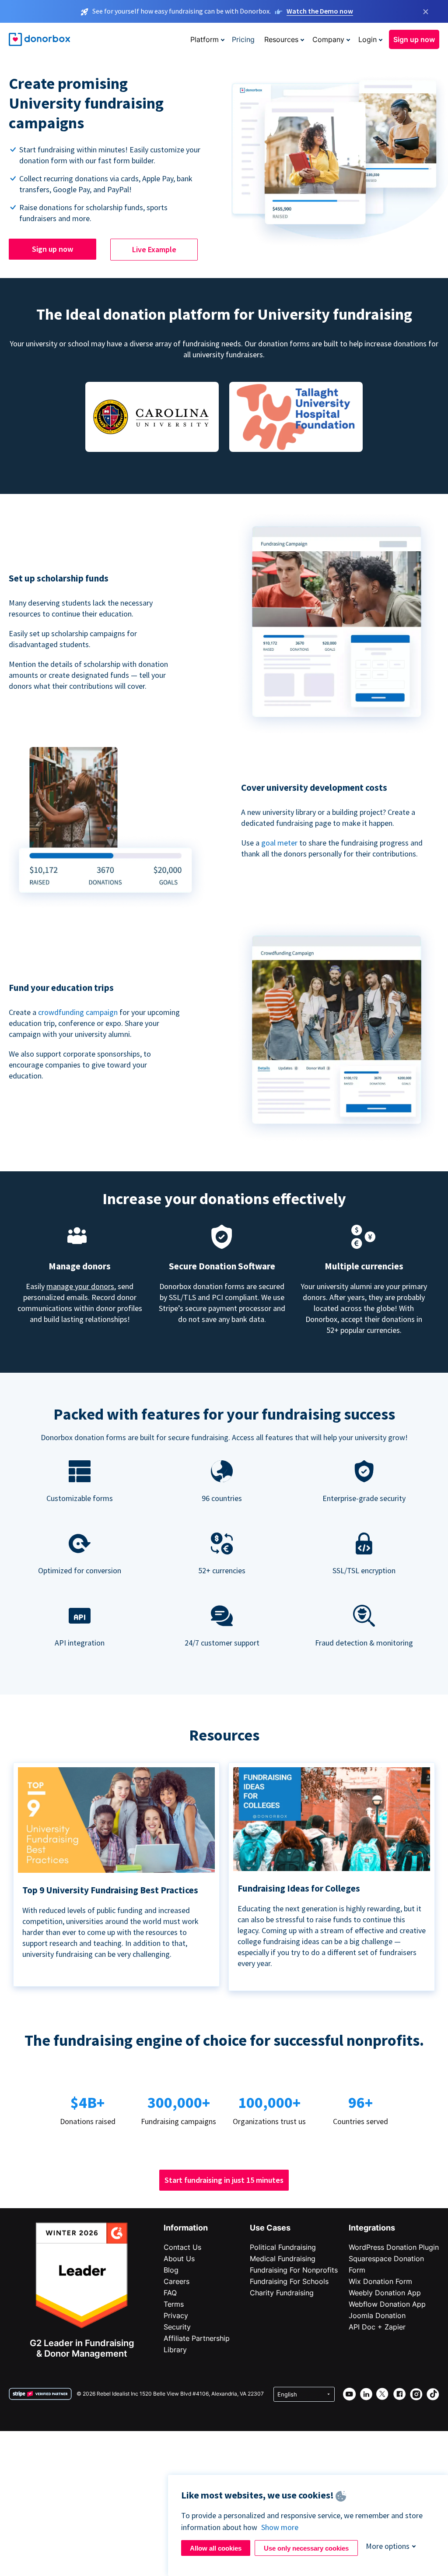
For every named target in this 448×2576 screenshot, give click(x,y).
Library (175, 2350)
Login (367, 39)
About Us (179, 2259)
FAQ (170, 2293)
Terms (174, 2304)
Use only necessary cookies (306, 2548)
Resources (281, 39)
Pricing (243, 39)
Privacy (176, 2315)
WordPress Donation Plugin (394, 2247)
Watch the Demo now (320, 11)
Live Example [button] (154, 249)
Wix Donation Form (380, 2281)
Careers (177, 2281)
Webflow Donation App (387, 2304)
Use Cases (270, 2228)
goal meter (280, 843)
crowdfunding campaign (79, 1012)
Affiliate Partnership (197, 2338)
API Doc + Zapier (377, 2327)
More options (388, 2546)
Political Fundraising (283, 2247)
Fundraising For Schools (289, 2281)
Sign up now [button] (414, 39)
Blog (171, 2270)
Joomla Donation (377, 2315)
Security (177, 2327)
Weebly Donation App (385, 2293)
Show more (280, 2527)
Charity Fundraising (282, 2293)
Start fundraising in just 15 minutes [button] (224, 2180)
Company (328, 39)
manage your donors (80, 1286)
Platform (205, 39)
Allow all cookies (216, 2548)
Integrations (372, 2228)
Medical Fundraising (283, 2259)
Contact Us (182, 2247)
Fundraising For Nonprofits (294, 2270)
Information (186, 2228)
